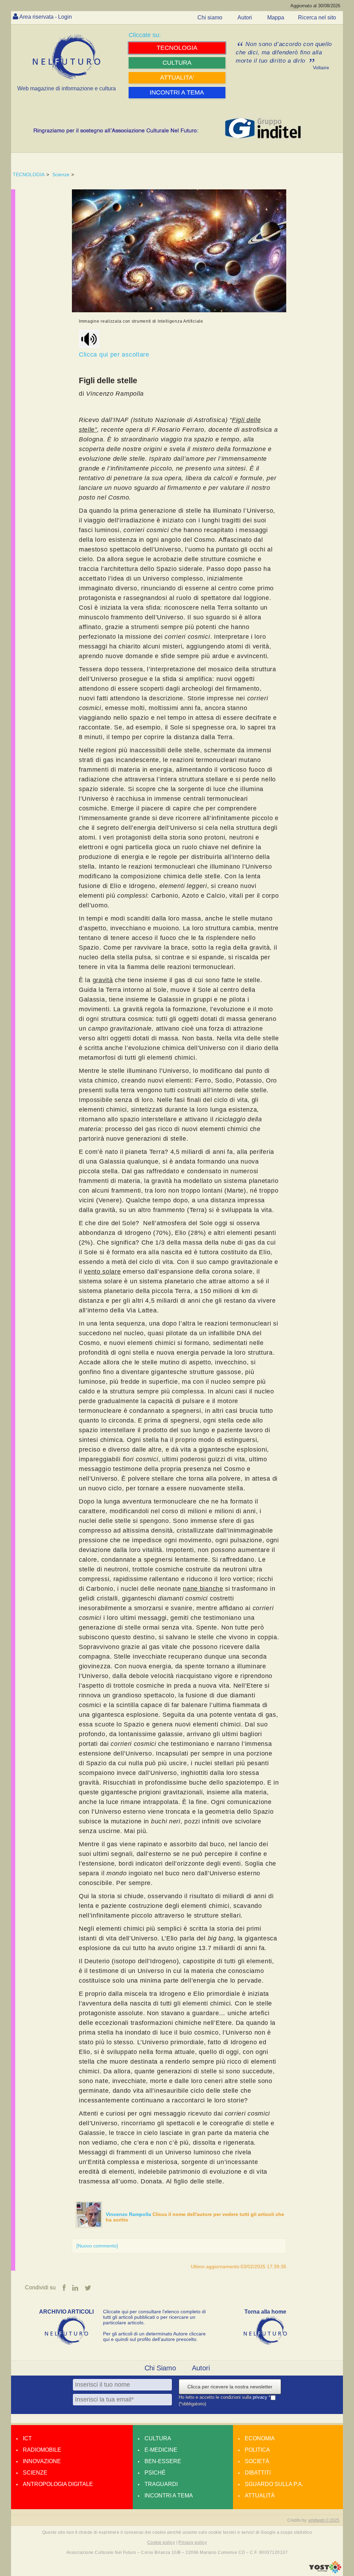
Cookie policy (161, 2542)
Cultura (158, 2438)
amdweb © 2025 (324, 2520)
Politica (257, 2450)
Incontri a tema (169, 2496)
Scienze (61, 174)
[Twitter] (88, 2288)
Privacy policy (193, 2542)
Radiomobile (42, 2450)
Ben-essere (163, 2461)
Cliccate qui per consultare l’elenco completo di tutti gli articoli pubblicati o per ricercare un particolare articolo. (154, 2317)
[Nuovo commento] (97, 2246)
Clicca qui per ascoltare (114, 354)
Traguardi (161, 2484)
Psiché (155, 2473)
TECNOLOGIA (29, 174)
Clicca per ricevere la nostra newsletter (230, 2387)
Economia (260, 2438)
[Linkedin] (75, 2288)
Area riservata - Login (46, 17)
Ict (27, 2438)
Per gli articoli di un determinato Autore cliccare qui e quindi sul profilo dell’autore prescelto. (154, 2336)
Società (257, 2461)
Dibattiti (258, 2473)
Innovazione (42, 2461)
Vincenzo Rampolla (129, 2214)
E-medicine (161, 2450)
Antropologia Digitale (58, 2484)
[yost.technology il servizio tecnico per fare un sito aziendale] (325, 2571)
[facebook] (64, 2288)
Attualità (260, 2496)
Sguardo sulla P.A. (274, 2484)
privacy (261, 2397)
